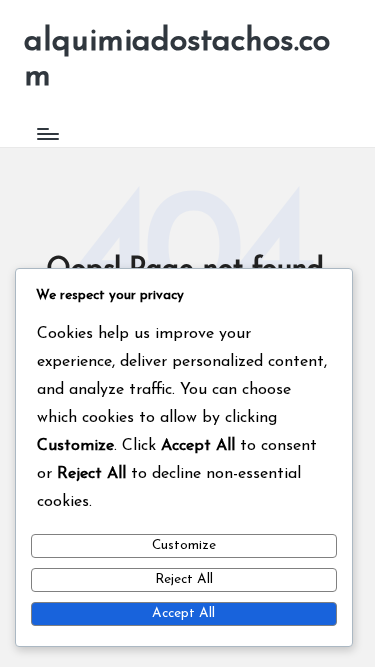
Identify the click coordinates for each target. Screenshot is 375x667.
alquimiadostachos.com (177, 59)
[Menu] (47, 133)
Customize (184, 545)
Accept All (183, 613)
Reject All (184, 579)
